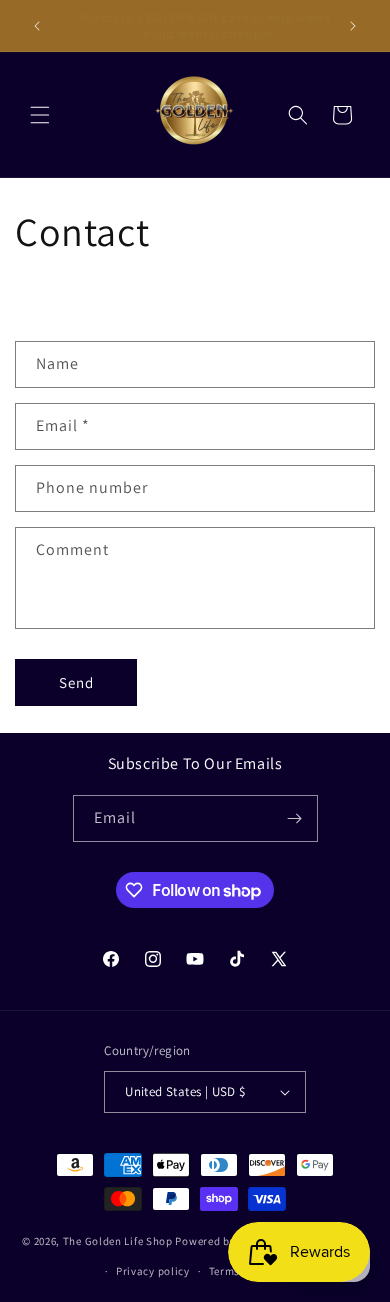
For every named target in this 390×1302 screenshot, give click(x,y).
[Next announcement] (353, 26)
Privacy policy (153, 1271)
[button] (40, 115)
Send (76, 682)
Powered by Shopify (226, 1240)
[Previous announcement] (37, 26)
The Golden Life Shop (118, 1240)
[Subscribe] (295, 818)
